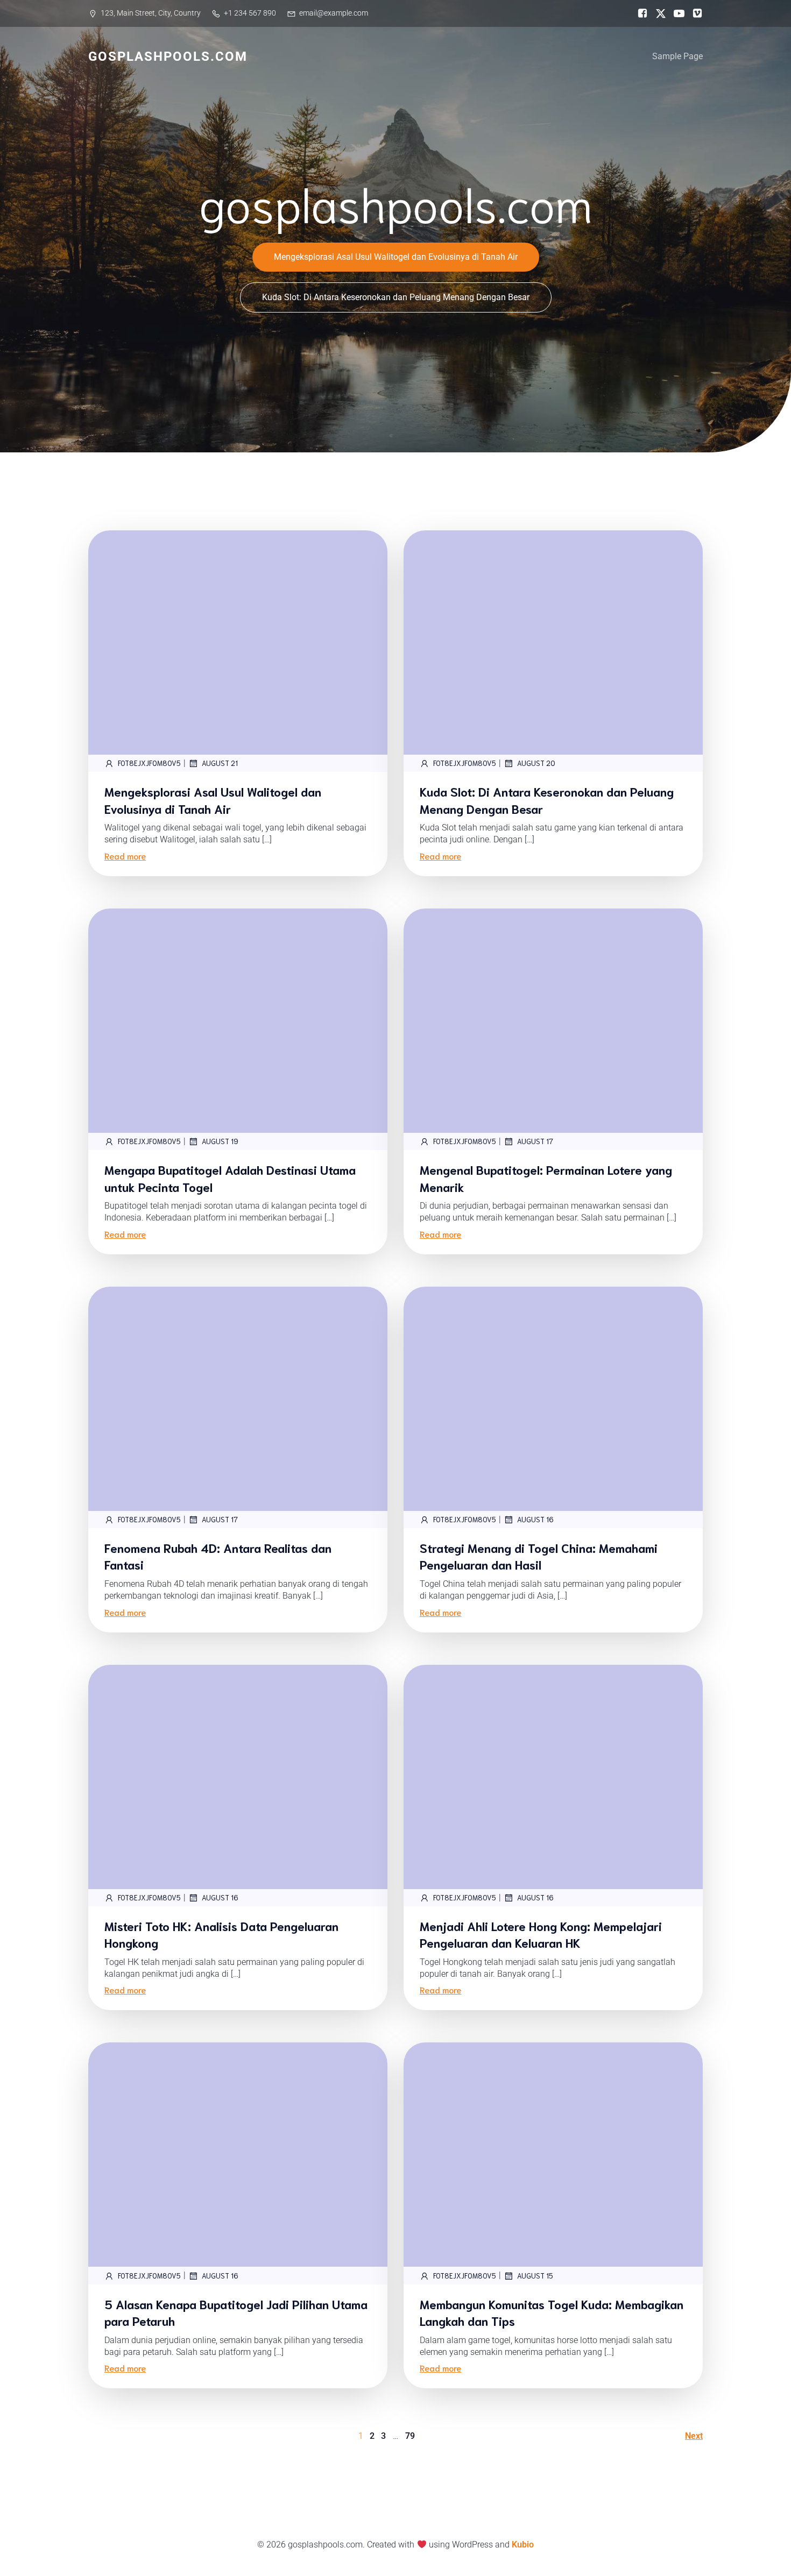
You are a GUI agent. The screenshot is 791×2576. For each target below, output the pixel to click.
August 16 (535, 1519)
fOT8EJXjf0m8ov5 (149, 763)
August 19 (220, 1141)
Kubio (523, 2545)
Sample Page (677, 56)
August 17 (535, 1141)
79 (410, 2436)
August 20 (536, 763)
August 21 (220, 763)
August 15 (535, 2276)
